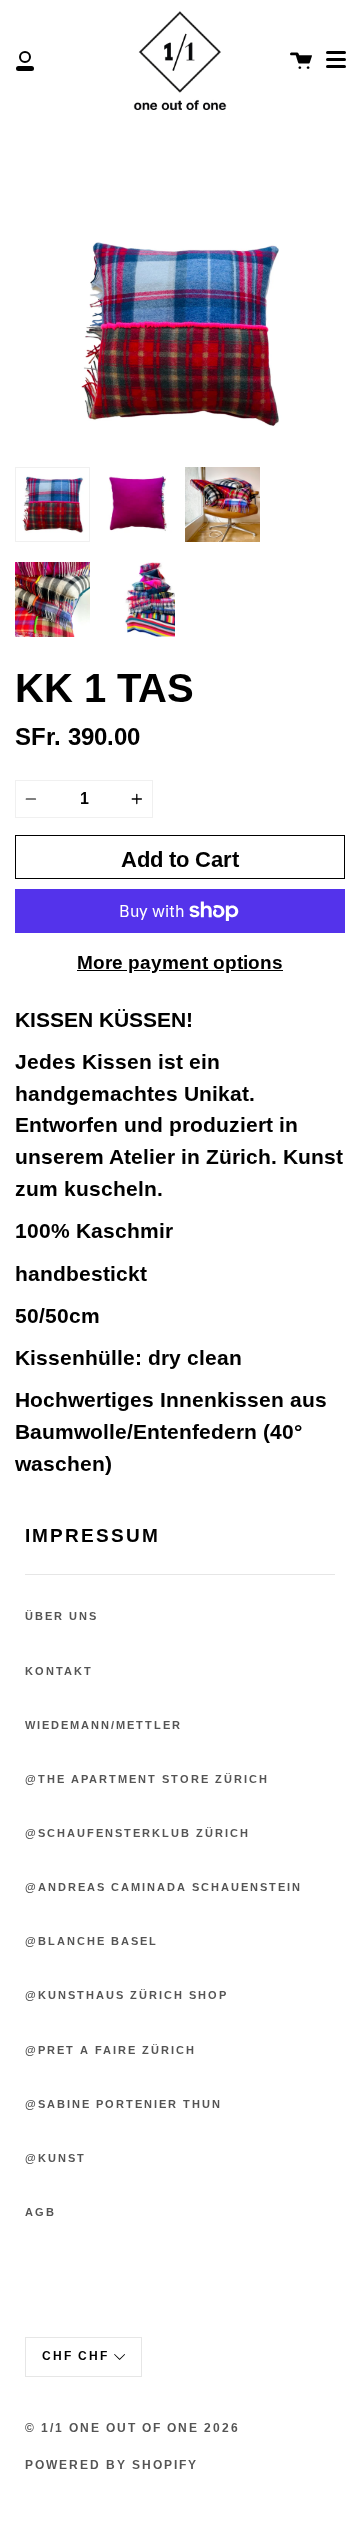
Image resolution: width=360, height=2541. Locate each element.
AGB (40, 2212)
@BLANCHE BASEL (91, 1941)
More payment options (180, 962)
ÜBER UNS (61, 1616)
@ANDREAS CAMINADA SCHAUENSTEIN (163, 1887)
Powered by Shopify (111, 2465)
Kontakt (59, 1671)
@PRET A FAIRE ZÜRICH (110, 2050)
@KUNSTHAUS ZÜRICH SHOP (126, 1995)
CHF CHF (75, 2356)
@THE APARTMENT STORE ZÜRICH (147, 1779)
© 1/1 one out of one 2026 (132, 2428)
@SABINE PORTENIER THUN (123, 2104)
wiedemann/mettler (103, 1725)
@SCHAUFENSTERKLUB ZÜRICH (137, 1833)
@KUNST (55, 2158)
